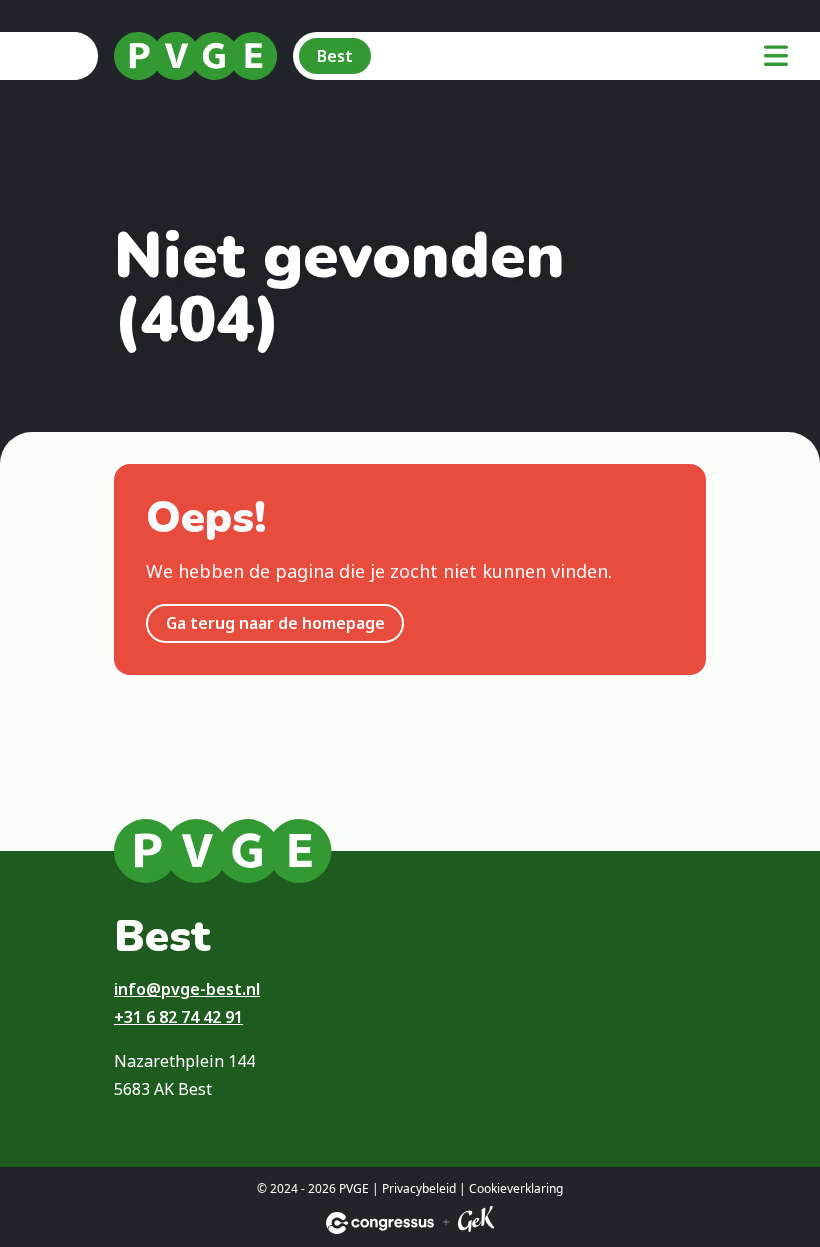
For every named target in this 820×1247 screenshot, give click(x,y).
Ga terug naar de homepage (275, 623)
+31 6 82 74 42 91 (178, 1017)
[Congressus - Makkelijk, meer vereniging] (380, 1223)
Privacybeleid (419, 1188)
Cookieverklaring (516, 1188)
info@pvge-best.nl (187, 989)
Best (335, 56)
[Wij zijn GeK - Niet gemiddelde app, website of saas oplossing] (476, 1222)
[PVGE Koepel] (195, 56)
